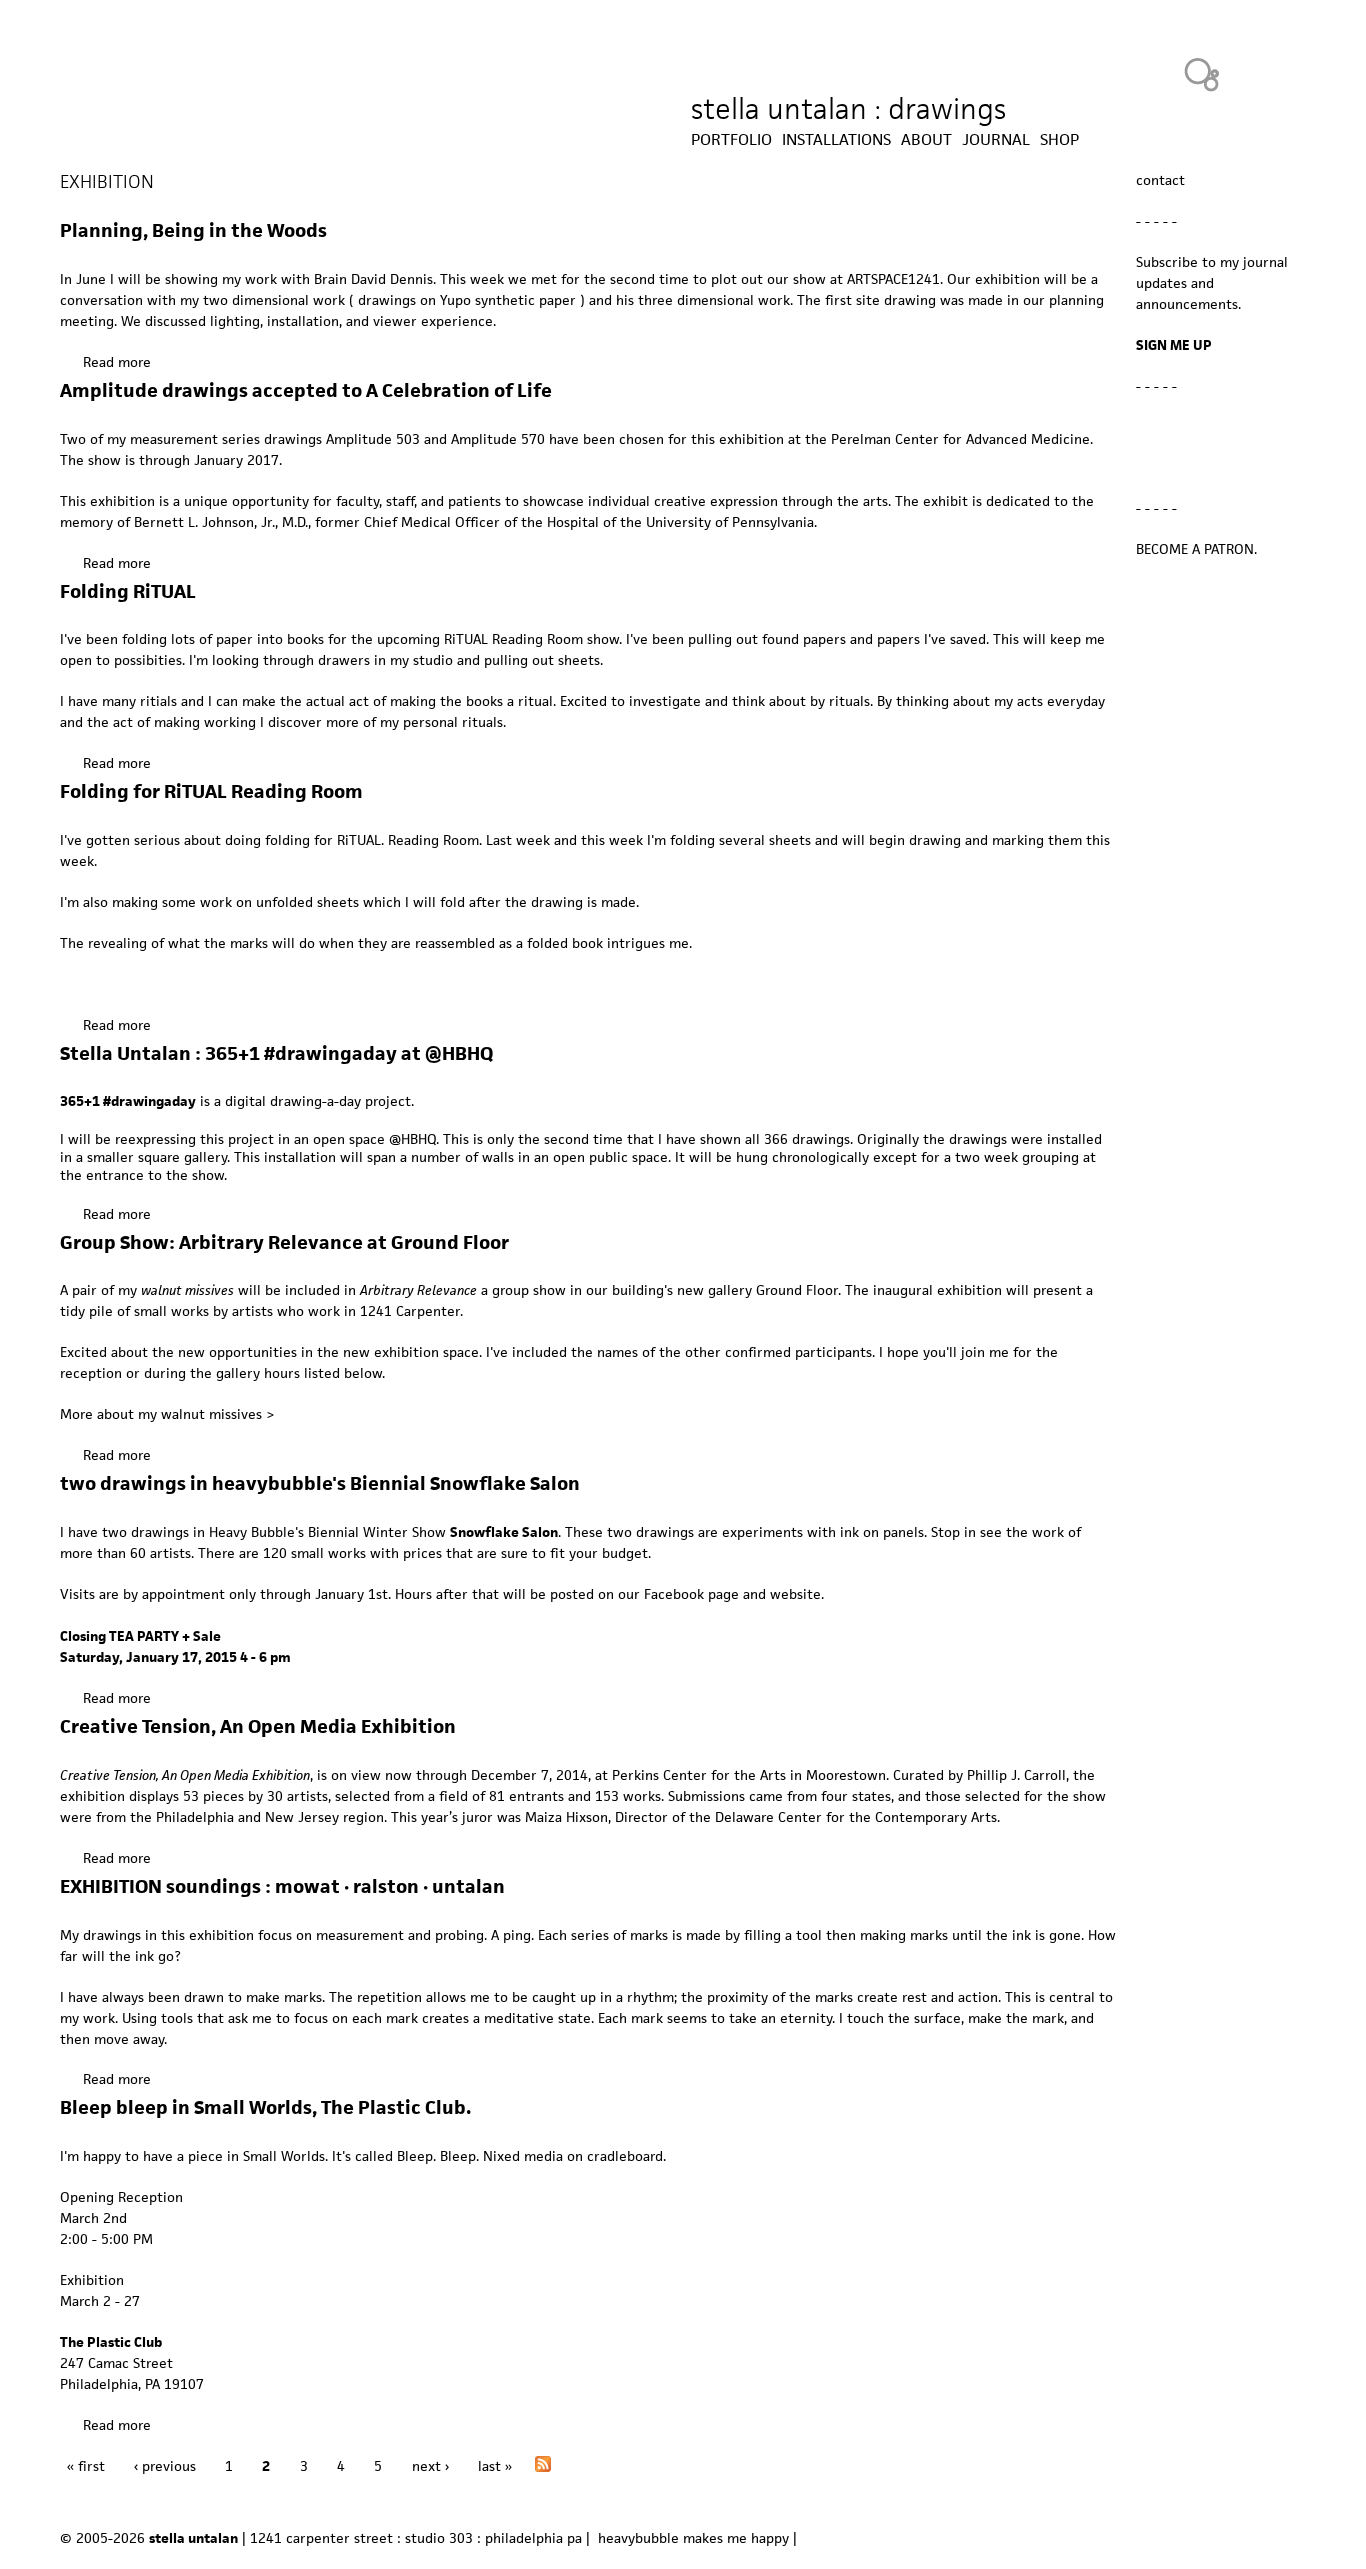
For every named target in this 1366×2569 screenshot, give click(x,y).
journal (996, 140)
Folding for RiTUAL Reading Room (211, 791)
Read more (117, 362)
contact (1160, 180)
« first (86, 2466)
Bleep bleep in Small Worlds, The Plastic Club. (265, 2107)
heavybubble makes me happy (693, 2538)
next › (430, 2466)
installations (836, 140)
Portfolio (731, 140)
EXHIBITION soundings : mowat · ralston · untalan (282, 1886)
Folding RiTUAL (128, 591)
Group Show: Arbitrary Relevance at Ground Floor (284, 1242)
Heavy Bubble (1202, 74)
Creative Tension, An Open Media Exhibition (258, 1726)
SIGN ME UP (1174, 345)
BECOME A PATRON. (1196, 549)
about (926, 140)
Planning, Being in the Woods (193, 230)
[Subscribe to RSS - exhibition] (543, 2467)
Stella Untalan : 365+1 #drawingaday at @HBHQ (276, 1053)
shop (1059, 140)
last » (495, 2466)
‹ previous (165, 2466)
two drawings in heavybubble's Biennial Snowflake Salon (320, 1483)
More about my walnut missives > (167, 1414)
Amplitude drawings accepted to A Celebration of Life (306, 390)
